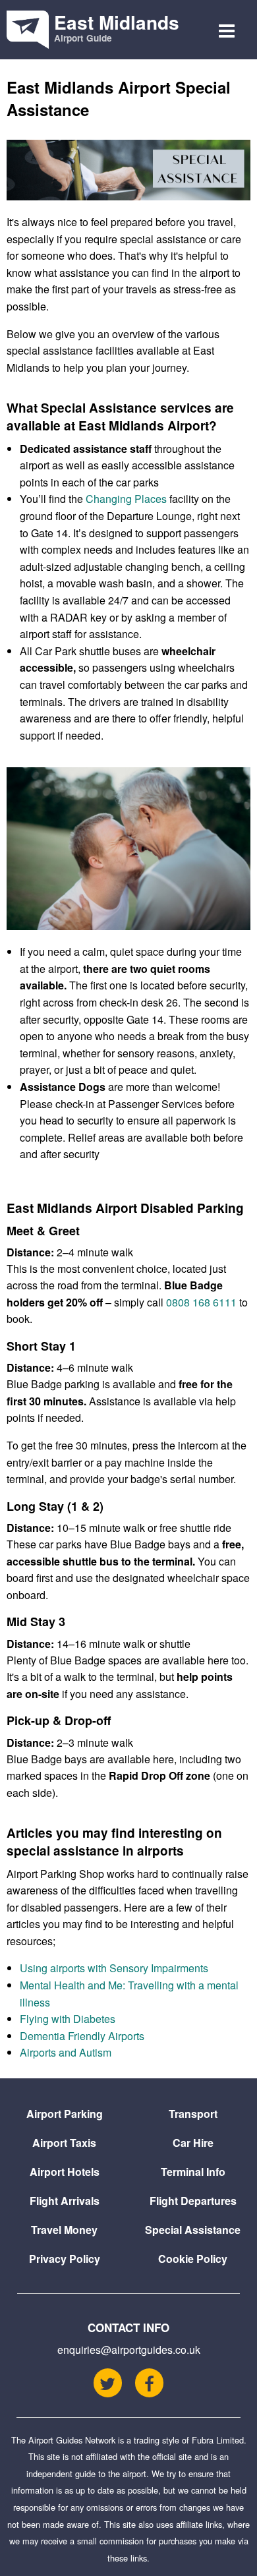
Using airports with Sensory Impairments (114, 1968)
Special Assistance (193, 2230)
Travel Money (64, 2230)
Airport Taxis (64, 2143)
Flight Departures (193, 2201)
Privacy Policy (65, 2259)
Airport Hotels (65, 2172)
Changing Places (126, 499)
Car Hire (193, 2143)
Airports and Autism (66, 2052)
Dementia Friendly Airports (82, 2036)
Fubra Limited (218, 2440)
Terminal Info (193, 2172)
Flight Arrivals (65, 2201)
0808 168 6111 (201, 1302)
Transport (193, 2114)
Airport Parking (65, 2114)
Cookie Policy (193, 2259)
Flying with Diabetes (68, 2019)
